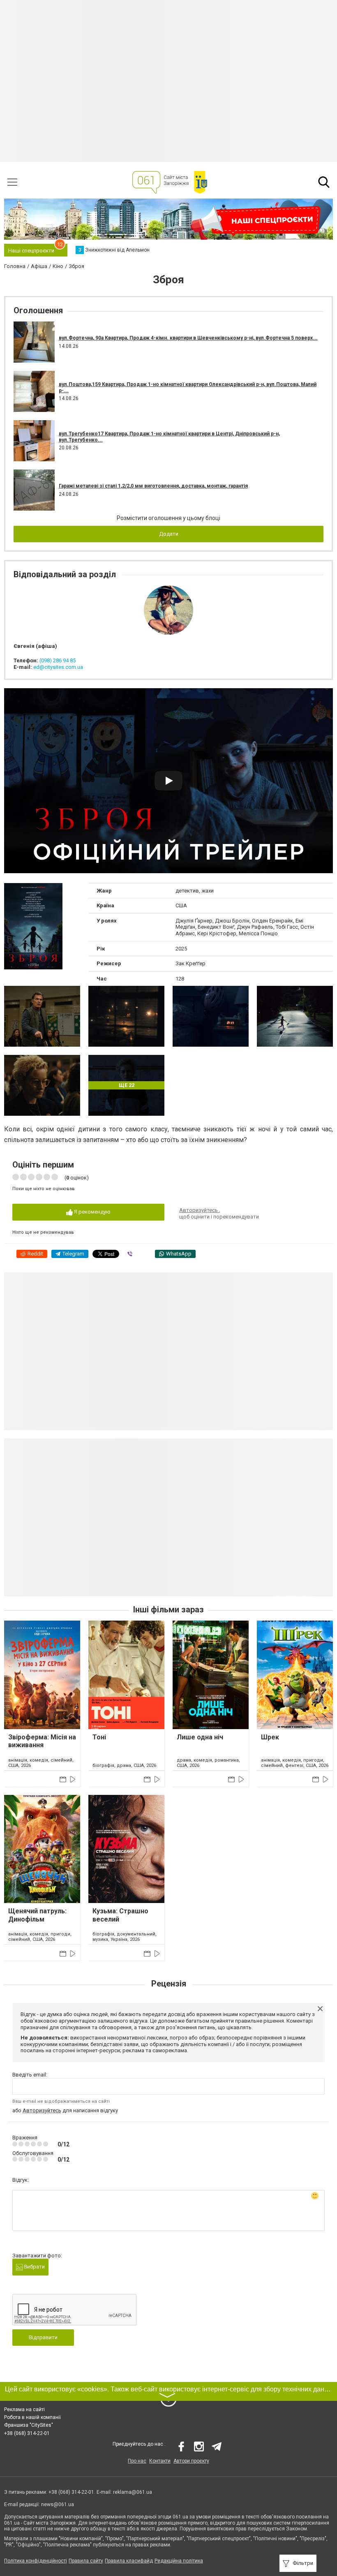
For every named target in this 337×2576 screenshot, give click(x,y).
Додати (169, 534)
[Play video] (168, 781)
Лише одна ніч (200, 1737)
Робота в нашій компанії (32, 2417)
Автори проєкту (191, 2461)
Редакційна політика (179, 2561)
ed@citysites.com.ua (58, 667)
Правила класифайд (129, 2561)
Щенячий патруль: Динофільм (37, 1915)
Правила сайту (86, 2561)
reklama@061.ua (133, 2492)
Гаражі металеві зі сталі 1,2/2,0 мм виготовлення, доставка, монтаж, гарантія (153, 486)
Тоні (99, 1737)
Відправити (43, 2337)
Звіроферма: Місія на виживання (42, 1741)
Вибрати (34, 2267)
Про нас (137, 2461)
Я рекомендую (92, 1212)
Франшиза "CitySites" (29, 2425)
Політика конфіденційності (36, 2561)
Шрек (270, 1737)
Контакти (160, 2461)
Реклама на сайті (24, 2410)
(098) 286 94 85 (58, 660)
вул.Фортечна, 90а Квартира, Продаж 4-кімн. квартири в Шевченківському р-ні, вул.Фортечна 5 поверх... (188, 338)
